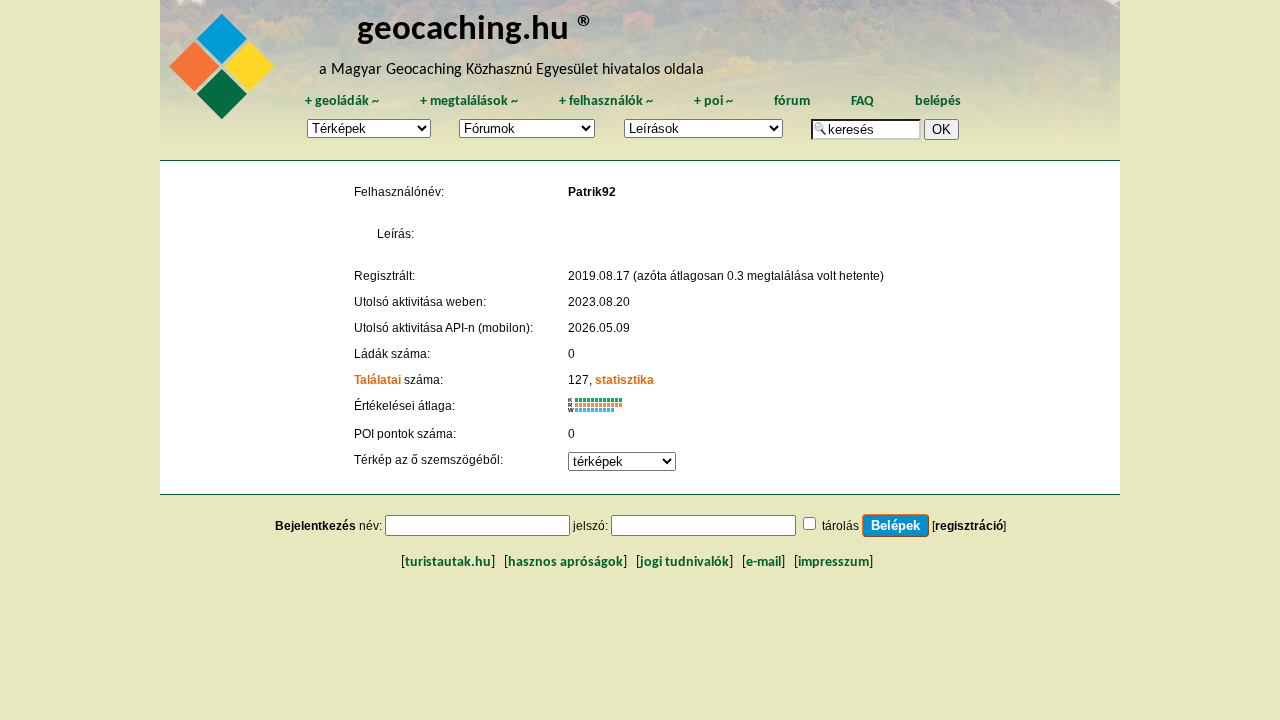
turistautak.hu (448, 562)
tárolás (840, 526)
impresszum (833, 562)
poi (713, 101)
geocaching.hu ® (476, 30)
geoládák (342, 101)
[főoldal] (225, 72)
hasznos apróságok (565, 562)
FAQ (862, 101)
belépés (938, 101)
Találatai (377, 380)
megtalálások (469, 101)
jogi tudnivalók (684, 562)
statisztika (624, 380)
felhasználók (606, 101)
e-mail (763, 562)
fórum (792, 101)
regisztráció (969, 526)
